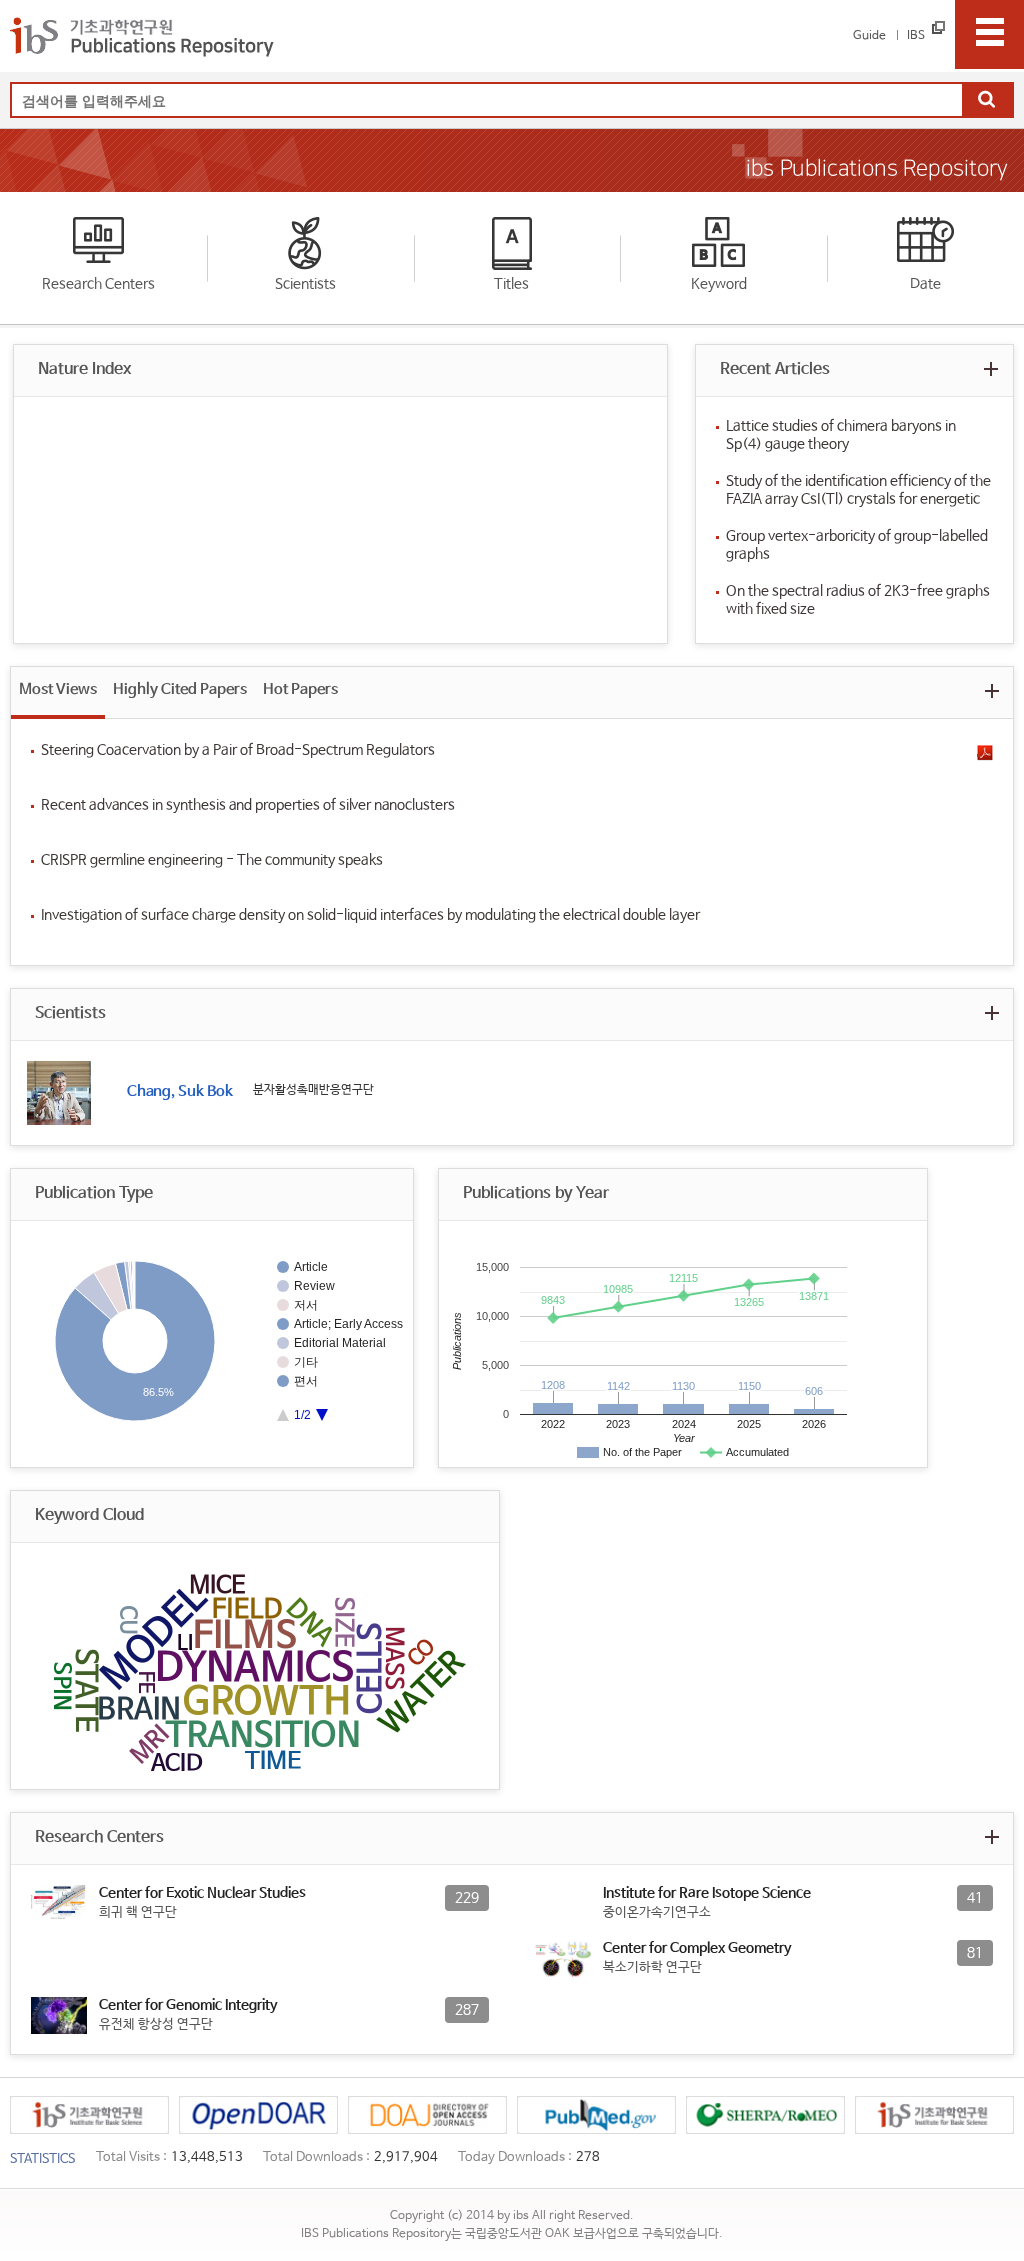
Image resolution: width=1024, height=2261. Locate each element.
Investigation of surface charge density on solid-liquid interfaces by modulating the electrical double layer (370, 915)
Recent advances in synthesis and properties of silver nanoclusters (248, 805)
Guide (869, 36)
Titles (511, 284)
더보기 (991, 368)
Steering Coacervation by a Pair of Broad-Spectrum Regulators (238, 750)
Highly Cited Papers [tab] (180, 689)
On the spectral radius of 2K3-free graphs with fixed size (858, 600)
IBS (916, 36)
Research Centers (98, 284)
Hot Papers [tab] (300, 689)
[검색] (987, 101)
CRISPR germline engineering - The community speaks (212, 860)
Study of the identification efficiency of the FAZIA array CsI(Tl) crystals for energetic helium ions (858, 490)
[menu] (989, 34)
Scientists (305, 284)
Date (925, 284)
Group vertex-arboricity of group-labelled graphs (857, 545)
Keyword (719, 284)
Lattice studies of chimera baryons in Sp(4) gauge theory (841, 435)
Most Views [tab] (58, 689)
